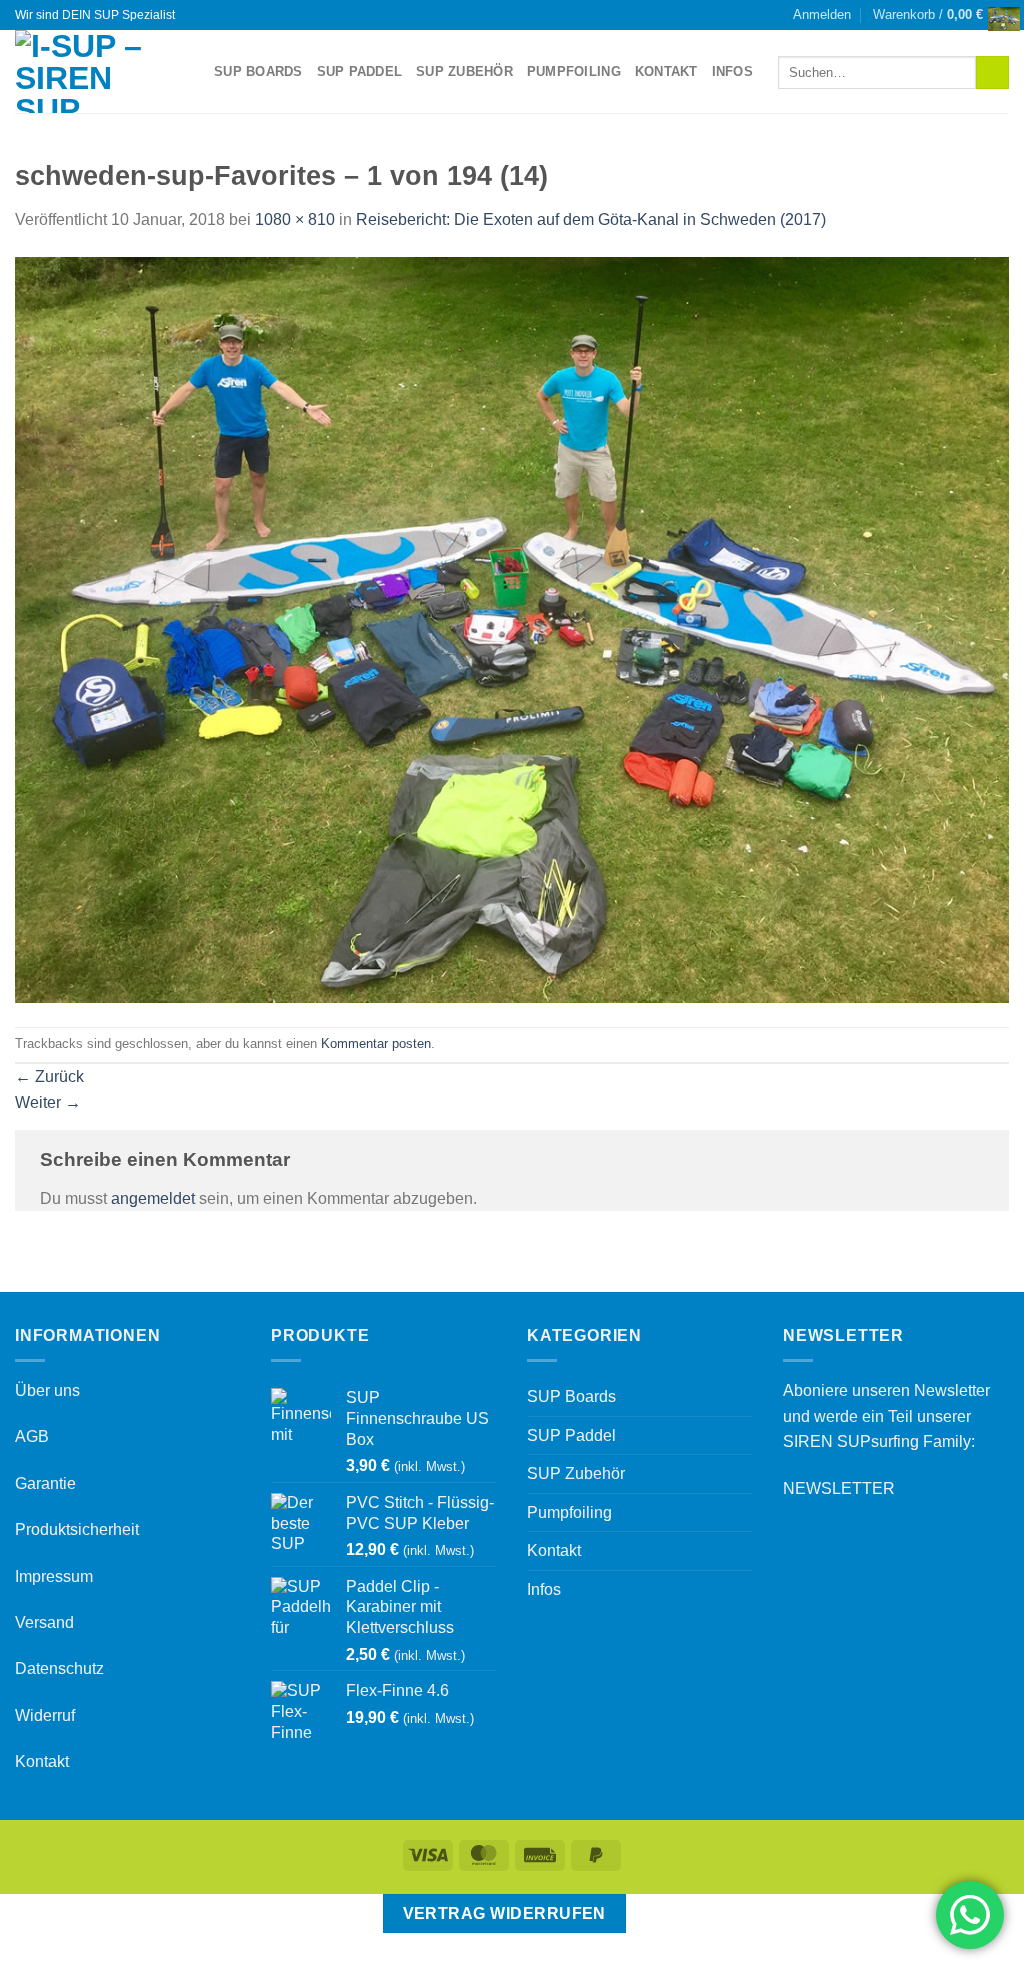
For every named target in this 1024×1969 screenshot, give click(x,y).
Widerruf (45, 1715)
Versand (44, 1622)
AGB (32, 1436)
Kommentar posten (376, 1043)
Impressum (54, 1576)
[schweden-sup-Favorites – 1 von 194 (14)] (512, 628)
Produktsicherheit (77, 1529)
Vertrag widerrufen (504, 1913)
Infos (732, 71)
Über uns (47, 1390)
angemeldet (153, 1198)
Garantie (45, 1483)
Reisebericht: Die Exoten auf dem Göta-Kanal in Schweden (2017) (591, 219)
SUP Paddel (360, 71)
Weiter (48, 1102)
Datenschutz (59, 1668)
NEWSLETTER (839, 1488)
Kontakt (666, 71)
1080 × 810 (295, 219)
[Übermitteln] (992, 73)
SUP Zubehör (464, 71)
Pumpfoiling (574, 71)
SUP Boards (258, 71)
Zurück (49, 1076)
